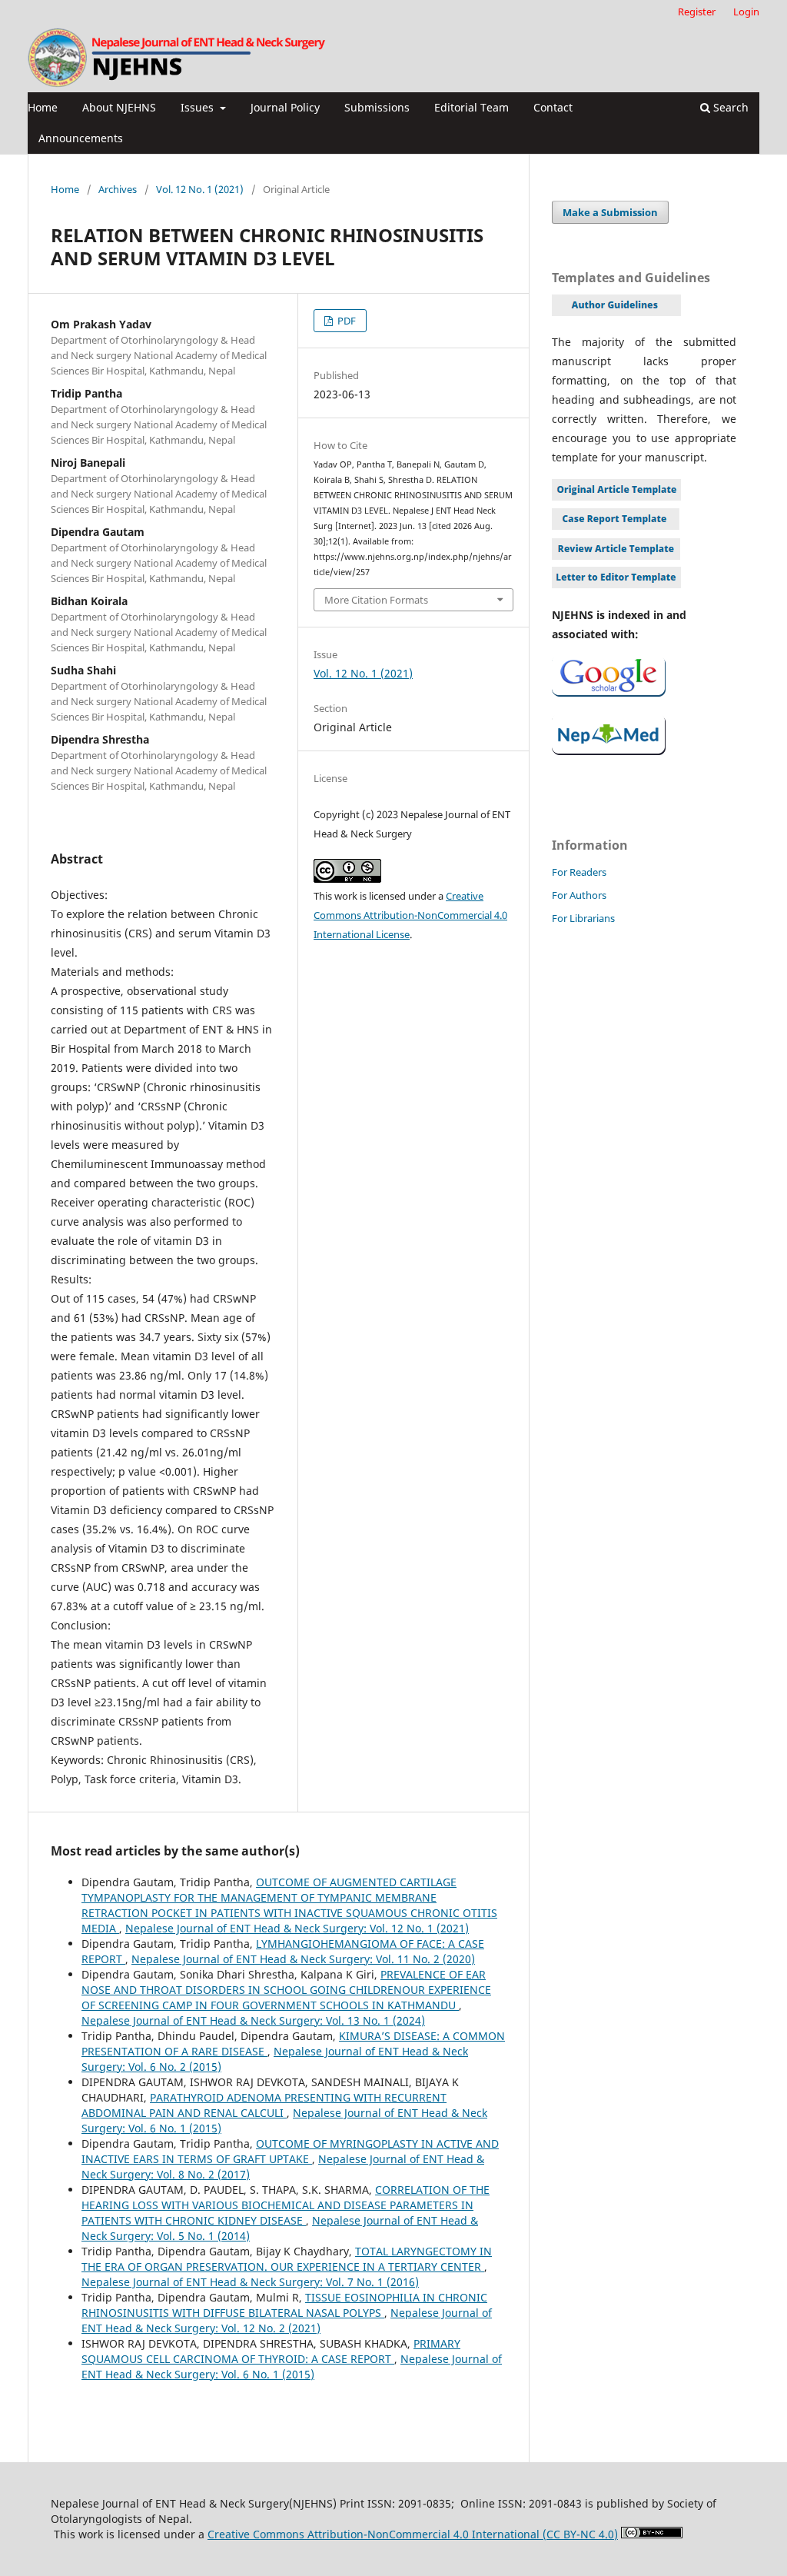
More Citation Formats (376, 600)
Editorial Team (472, 107)
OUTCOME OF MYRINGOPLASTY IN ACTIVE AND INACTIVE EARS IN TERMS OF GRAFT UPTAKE (290, 2151)
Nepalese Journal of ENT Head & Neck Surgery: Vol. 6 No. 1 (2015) (292, 2366)
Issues (199, 107)
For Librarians (583, 918)
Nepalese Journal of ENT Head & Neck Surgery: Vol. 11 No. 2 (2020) (303, 1959)
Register (697, 12)
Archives (118, 189)
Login (746, 12)
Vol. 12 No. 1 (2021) (200, 189)
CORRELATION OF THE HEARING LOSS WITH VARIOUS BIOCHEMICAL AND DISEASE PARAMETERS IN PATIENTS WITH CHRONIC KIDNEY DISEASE (286, 2205)
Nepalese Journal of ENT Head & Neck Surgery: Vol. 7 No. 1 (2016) (250, 2282)
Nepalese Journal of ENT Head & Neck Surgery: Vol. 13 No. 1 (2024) (253, 2020)
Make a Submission (610, 212)
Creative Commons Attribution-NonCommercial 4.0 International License (410, 915)
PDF (345, 321)
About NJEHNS (119, 107)
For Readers (579, 872)
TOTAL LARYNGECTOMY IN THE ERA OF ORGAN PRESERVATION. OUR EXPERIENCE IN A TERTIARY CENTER (287, 2259)
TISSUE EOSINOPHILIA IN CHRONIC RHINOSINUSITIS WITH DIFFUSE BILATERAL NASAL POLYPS (284, 2305)
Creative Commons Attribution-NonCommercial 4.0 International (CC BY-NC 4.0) (413, 2534)
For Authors (579, 895)
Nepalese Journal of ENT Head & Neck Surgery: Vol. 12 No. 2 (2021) (287, 2320)
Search (729, 107)
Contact (553, 107)
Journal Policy (285, 107)
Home (43, 107)
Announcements (81, 138)
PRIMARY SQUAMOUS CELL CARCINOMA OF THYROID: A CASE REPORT (271, 2351)
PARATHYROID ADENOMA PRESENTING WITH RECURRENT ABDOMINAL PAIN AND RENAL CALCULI (264, 2105)
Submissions (377, 107)
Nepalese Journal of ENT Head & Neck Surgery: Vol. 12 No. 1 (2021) (297, 1928)
